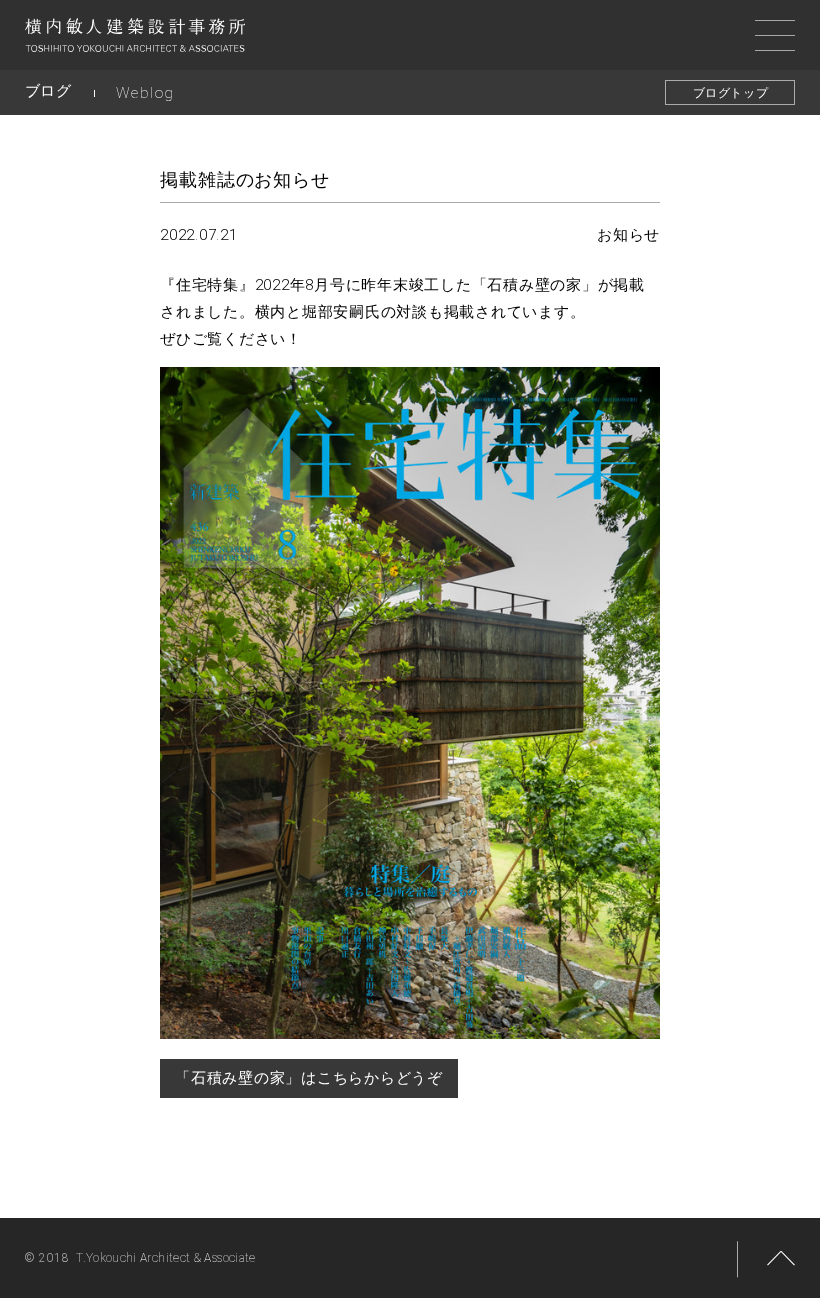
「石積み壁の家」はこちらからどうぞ (309, 1078)
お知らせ (628, 235)
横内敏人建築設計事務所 (135, 40)
